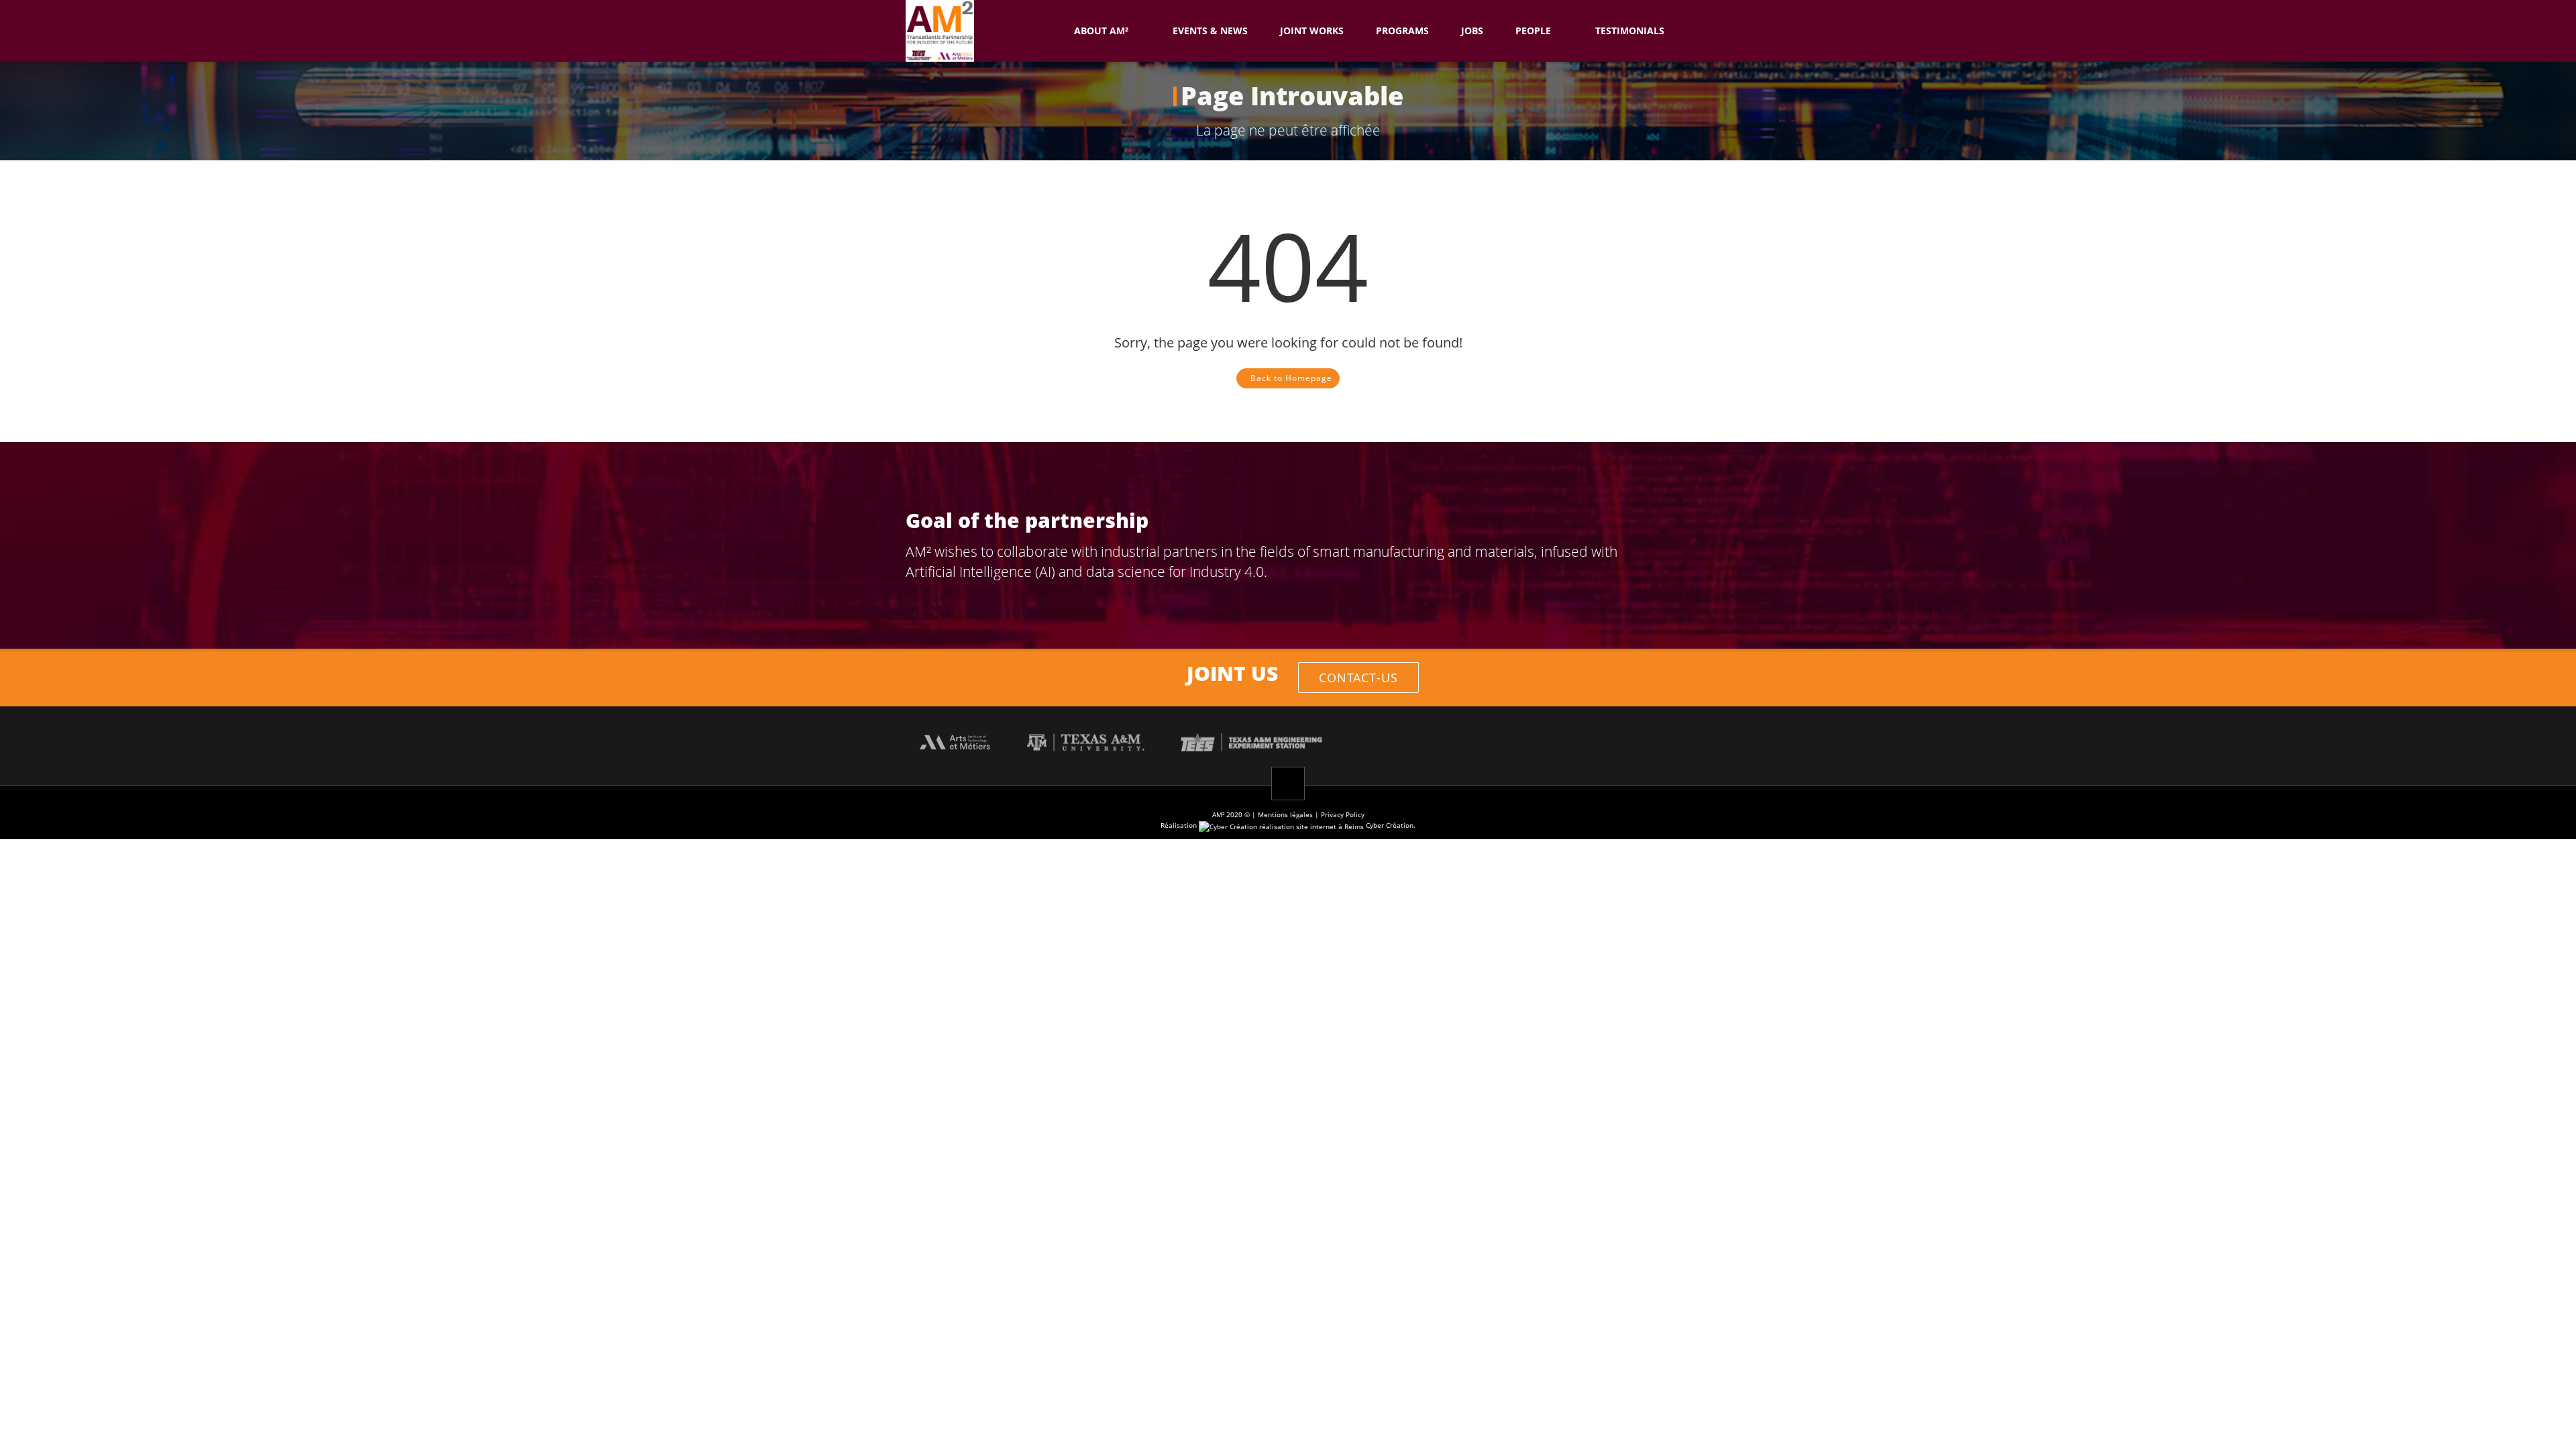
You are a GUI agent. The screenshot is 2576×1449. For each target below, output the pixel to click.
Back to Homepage (1291, 378)
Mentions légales (1285, 814)
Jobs (1472, 31)
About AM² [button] (1101, 31)
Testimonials (1630, 31)
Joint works (1312, 31)
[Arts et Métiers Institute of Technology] (955, 741)
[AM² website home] (1042, 31)
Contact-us (1358, 678)
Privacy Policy (1343, 814)
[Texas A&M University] (1086, 741)
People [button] (1533, 31)
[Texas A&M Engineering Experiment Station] (1251, 741)
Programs (1402, 31)
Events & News (1210, 31)
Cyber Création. (1390, 825)
